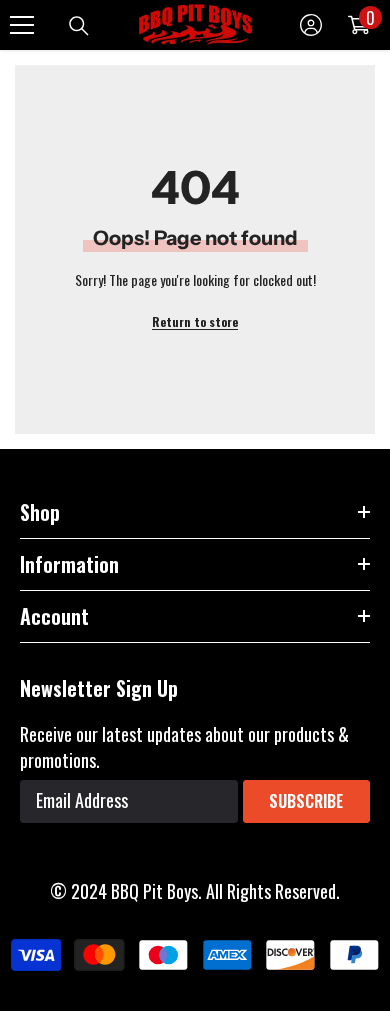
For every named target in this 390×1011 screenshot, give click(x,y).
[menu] (22, 25)
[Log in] (311, 25)
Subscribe (306, 801)
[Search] (79, 26)
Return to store (195, 321)
